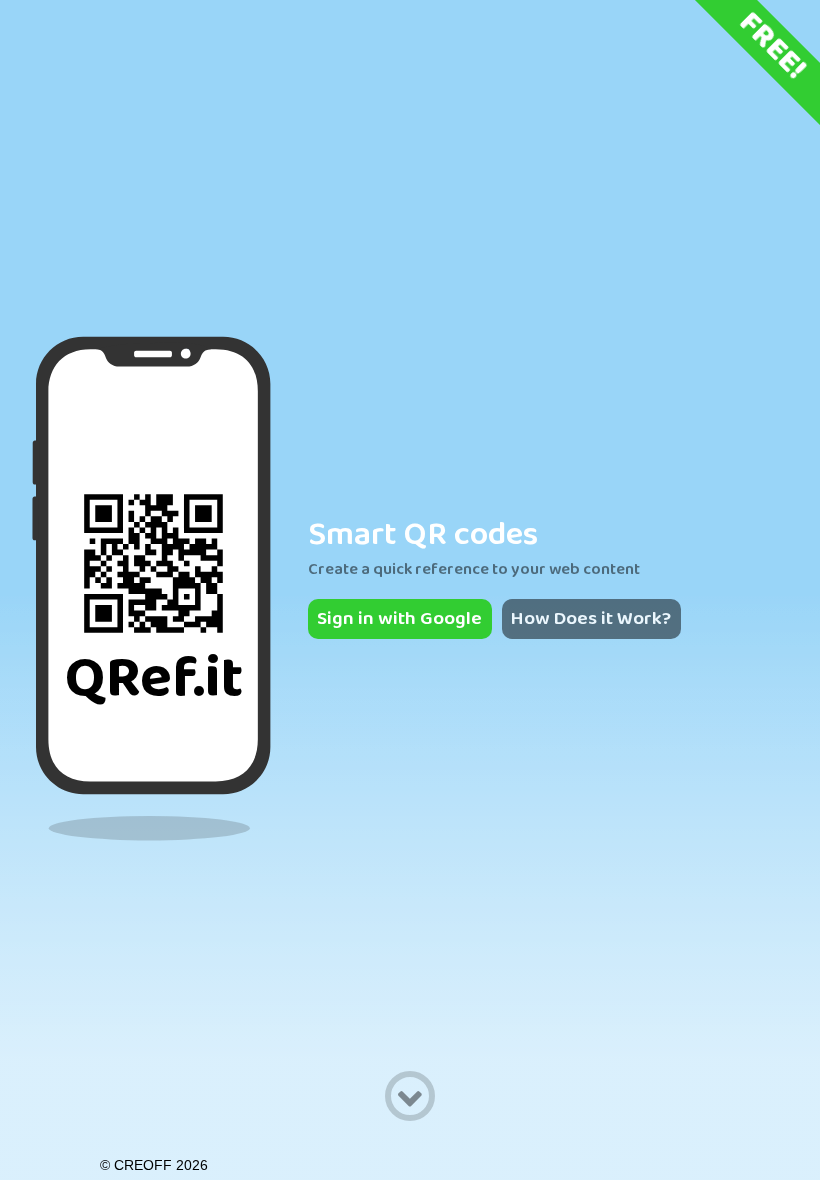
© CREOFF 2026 (154, 1165)
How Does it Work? (591, 618)
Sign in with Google (399, 618)
